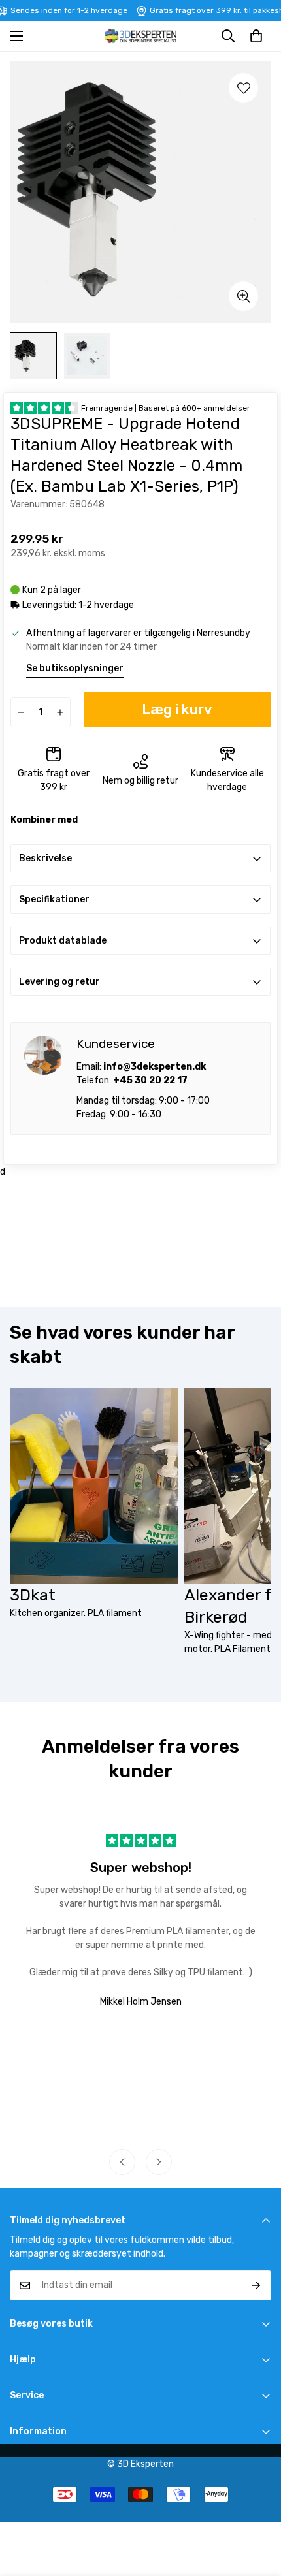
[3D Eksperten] (140, 36)
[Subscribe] (256, 2285)
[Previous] (122, 2162)
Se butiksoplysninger (75, 668)
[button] (256, 36)
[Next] (159, 2162)
